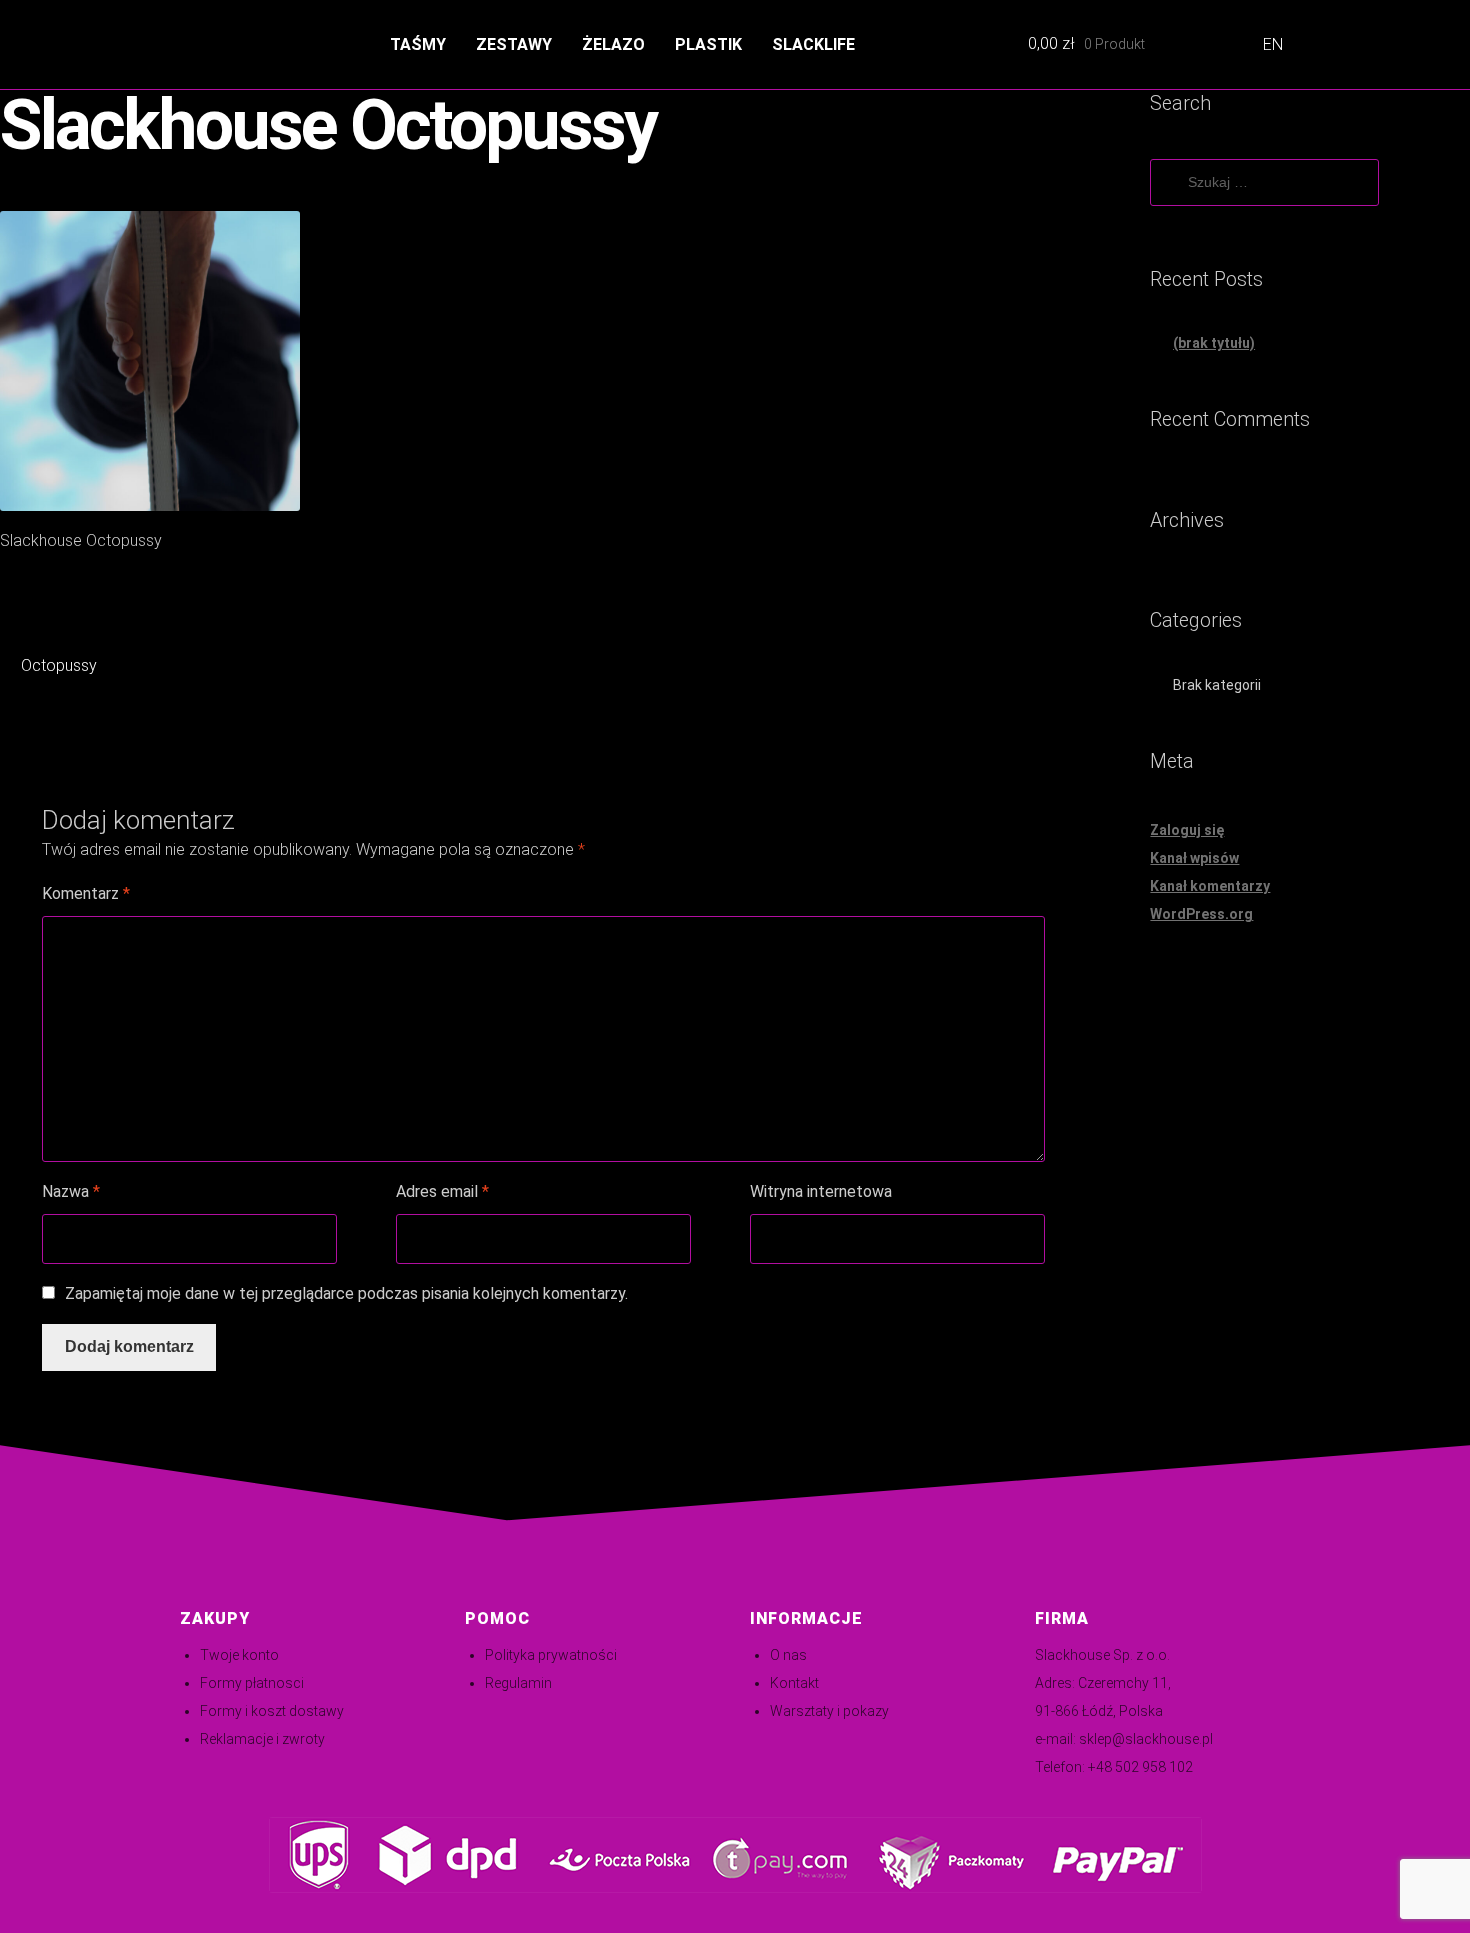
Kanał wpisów (1194, 858)
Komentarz (86, 893)
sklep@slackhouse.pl (1146, 1739)
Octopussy (58, 667)
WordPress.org (1201, 914)
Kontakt (794, 1683)
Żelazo (613, 44)
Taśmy (418, 44)
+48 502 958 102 (1140, 1767)
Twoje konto (239, 1655)
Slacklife (813, 44)
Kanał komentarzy (1210, 886)
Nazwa (71, 1191)
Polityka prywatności (551, 1655)
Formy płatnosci (252, 1683)
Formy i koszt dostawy (272, 1711)
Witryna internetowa (821, 1191)
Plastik (708, 44)
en (1273, 44)
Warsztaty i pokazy (829, 1711)
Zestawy (514, 44)
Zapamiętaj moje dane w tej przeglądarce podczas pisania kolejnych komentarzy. (346, 1293)
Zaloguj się (1187, 830)
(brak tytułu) (1214, 343)
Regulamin (518, 1683)
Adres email (442, 1191)
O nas (788, 1655)
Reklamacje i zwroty (262, 1739)
